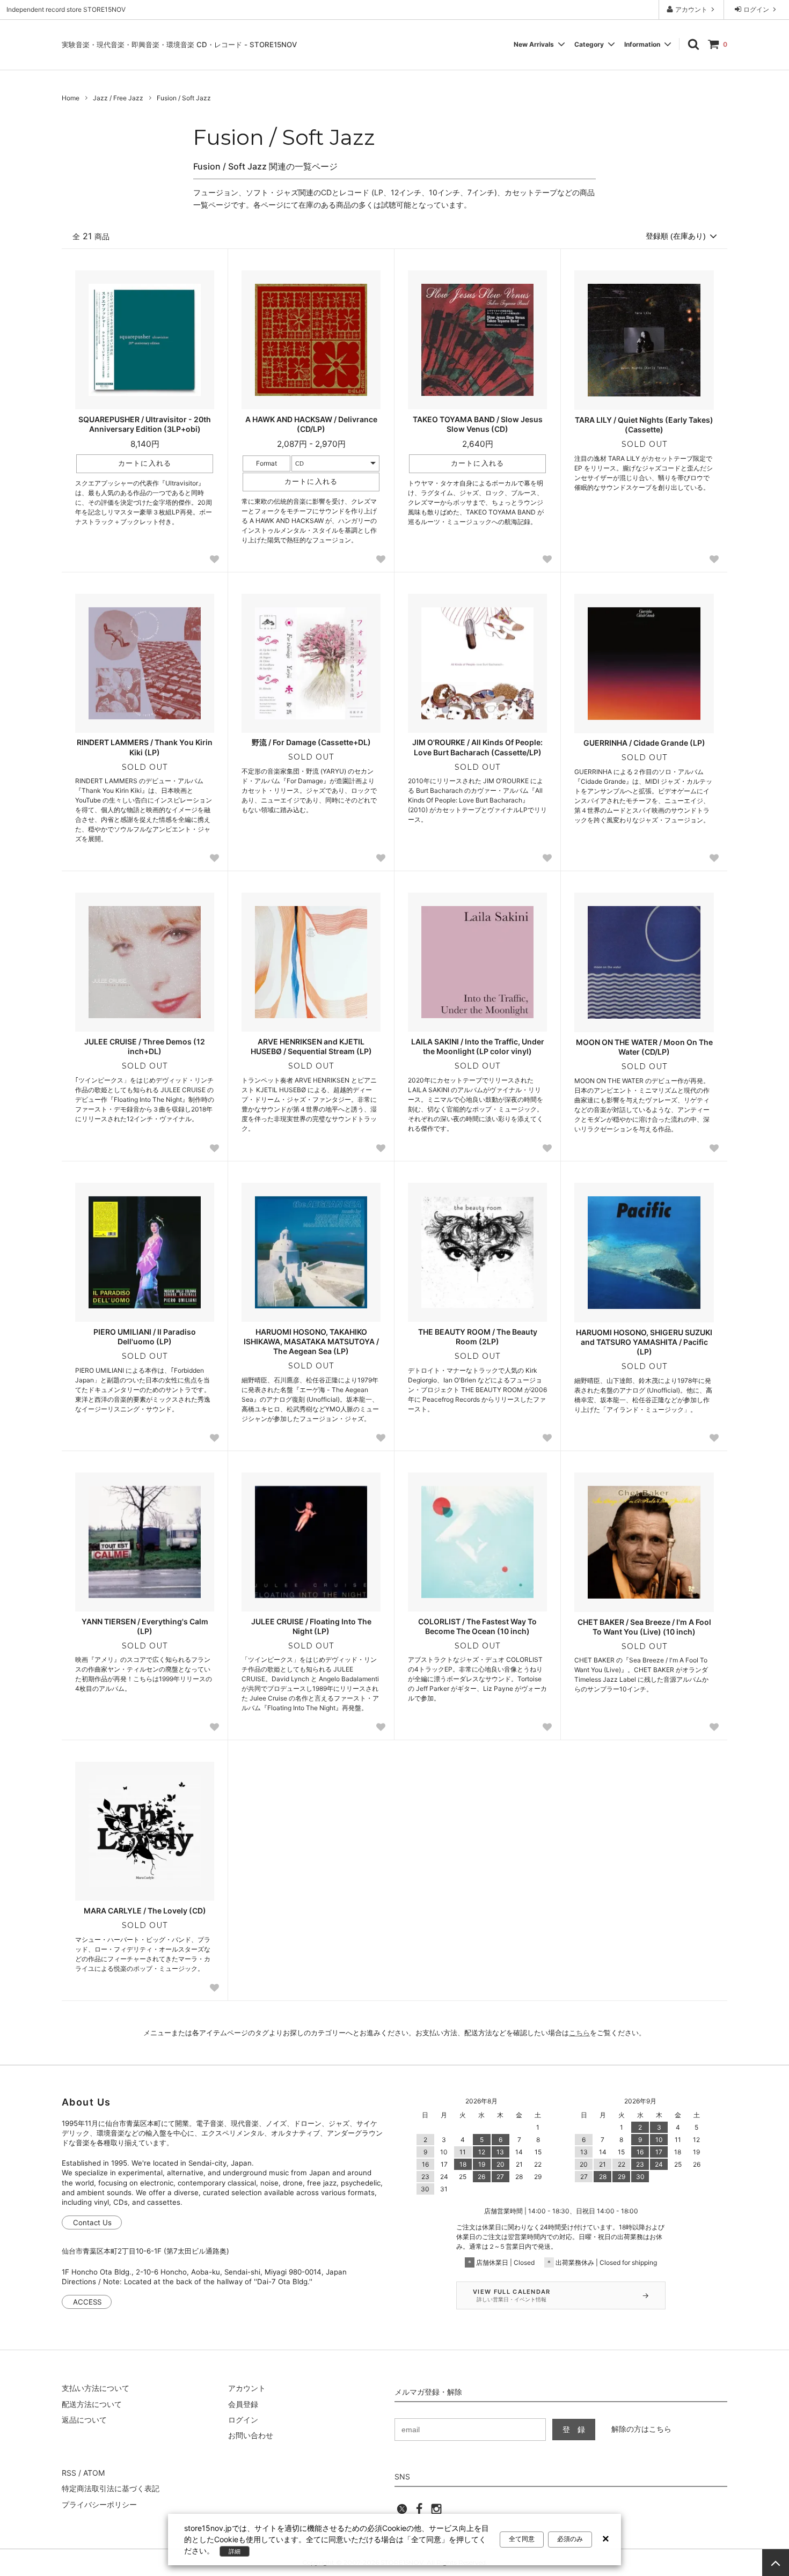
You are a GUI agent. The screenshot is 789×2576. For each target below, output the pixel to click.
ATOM (94, 2473)
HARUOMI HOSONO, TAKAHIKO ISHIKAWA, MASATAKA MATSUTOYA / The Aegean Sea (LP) (311, 1341)
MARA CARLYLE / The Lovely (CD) (145, 1911)
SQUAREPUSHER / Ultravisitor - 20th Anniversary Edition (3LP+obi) (145, 424)
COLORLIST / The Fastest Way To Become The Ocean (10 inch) (477, 1626)
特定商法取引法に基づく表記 (111, 2488)
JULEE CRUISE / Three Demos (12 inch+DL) (145, 1046)
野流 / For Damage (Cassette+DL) (311, 742)
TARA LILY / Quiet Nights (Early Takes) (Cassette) (644, 425)
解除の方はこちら (641, 2429)
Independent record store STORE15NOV (66, 9)
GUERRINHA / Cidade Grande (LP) (644, 743)
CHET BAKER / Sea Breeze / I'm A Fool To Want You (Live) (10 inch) (644, 1627)
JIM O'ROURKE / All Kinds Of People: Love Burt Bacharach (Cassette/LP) (477, 747)
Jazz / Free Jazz (118, 98)
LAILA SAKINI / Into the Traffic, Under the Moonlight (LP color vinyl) (478, 1046)
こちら (579, 2033)
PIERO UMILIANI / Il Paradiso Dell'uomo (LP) (145, 1337)
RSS (69, 2473)
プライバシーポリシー (99, 2504)
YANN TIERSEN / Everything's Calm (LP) (145, 1626)
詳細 (235, 2551)
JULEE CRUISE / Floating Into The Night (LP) (311, 1626)
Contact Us (92, 2222)
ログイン (756, 9)
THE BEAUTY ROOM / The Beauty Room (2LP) (478, 1337)
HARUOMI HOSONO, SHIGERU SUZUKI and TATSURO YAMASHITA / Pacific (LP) (644, 1342)
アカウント (691, 9)
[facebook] (419, 2512)
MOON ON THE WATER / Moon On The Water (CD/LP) (644, 1047)
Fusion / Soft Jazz (184, 98)
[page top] (776, 2563)
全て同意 (522, 2539)
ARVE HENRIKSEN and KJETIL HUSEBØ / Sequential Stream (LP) (311, 1046)
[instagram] (436, 2512)
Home (71, 98)
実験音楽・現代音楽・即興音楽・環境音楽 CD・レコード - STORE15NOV (179, 45)
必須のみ (570, 2539)
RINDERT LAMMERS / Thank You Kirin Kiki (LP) (145, 747)
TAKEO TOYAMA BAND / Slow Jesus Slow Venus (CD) (478, 424)
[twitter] (402, 2512)
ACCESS (87, 2302)
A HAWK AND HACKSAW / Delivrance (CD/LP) (311, 424)
